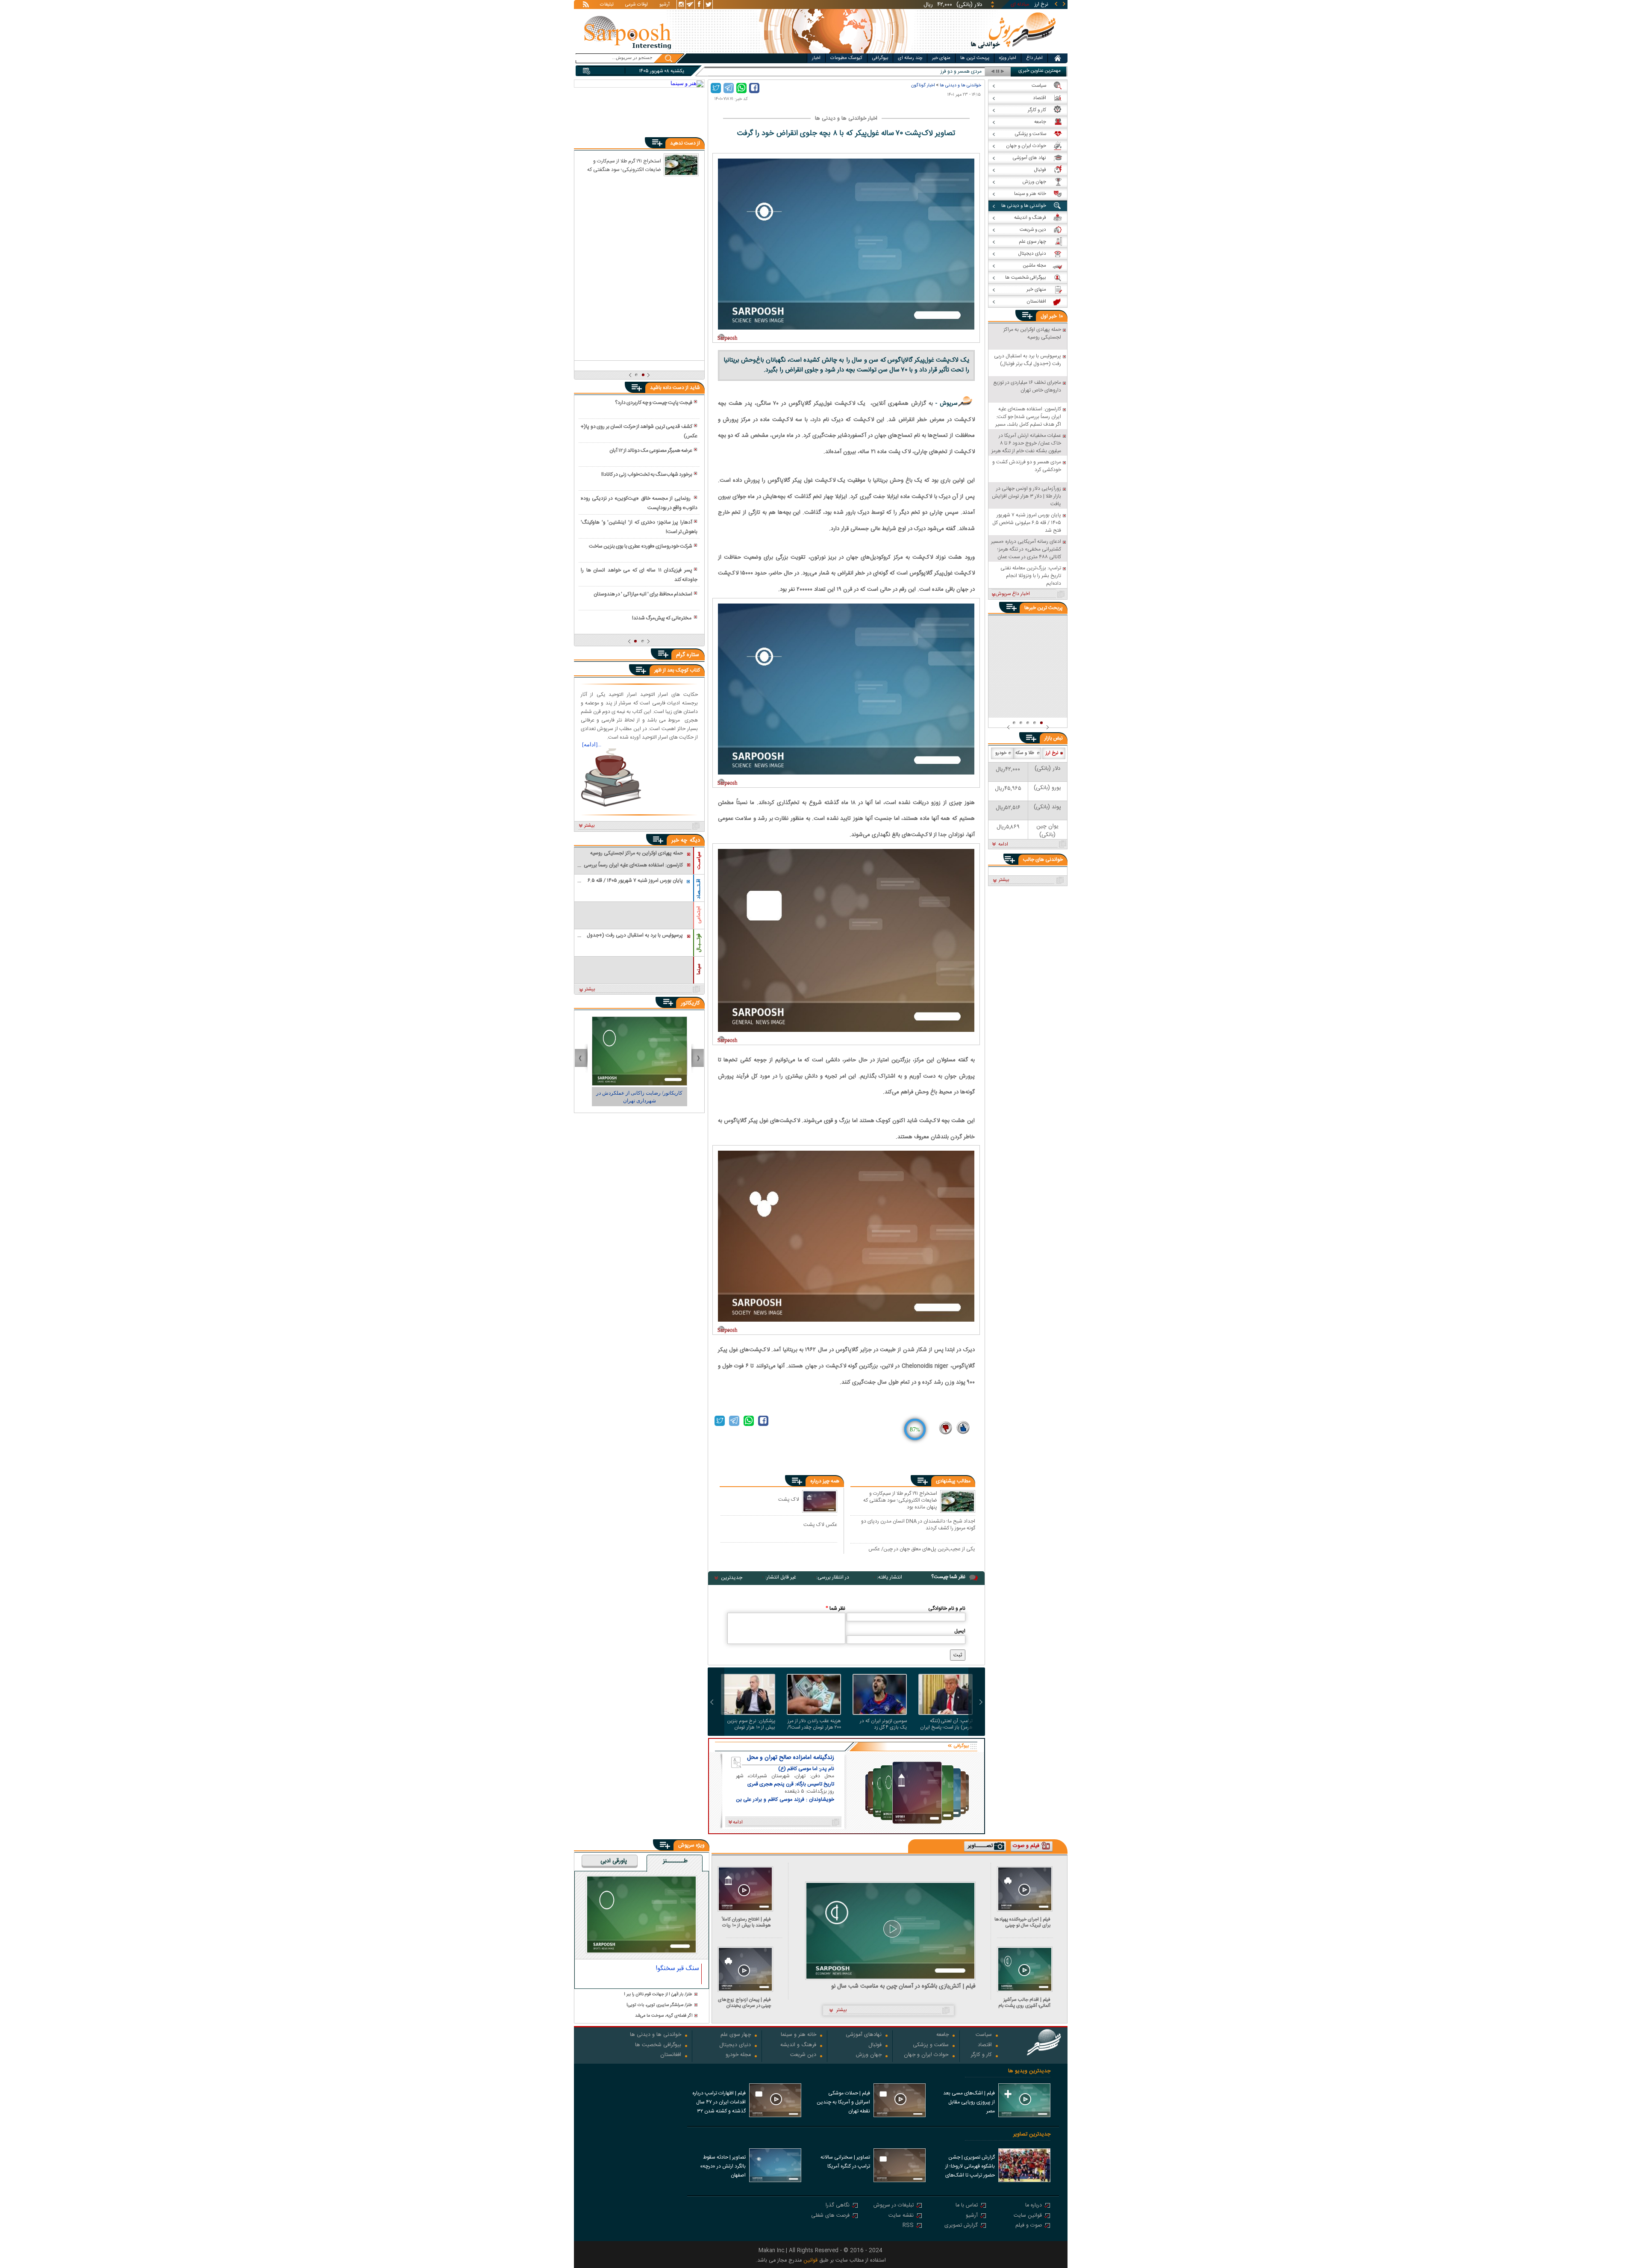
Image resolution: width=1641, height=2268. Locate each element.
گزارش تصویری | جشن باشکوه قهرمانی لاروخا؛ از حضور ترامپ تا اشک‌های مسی (970, 2167)
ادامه (1003, 845)
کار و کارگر (981, 2055)
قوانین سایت (1028, 2216)
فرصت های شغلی (830, 2216)
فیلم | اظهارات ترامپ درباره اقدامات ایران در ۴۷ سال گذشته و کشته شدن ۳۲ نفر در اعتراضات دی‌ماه (719, 2103)
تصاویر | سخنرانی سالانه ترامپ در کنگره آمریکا (845, 2162)
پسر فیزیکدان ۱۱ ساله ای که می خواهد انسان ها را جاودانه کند (639, 575)
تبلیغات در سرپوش (894, 2206)
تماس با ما (967, 2206)
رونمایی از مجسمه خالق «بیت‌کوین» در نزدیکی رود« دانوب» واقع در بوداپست (639, 503)
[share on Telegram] (729, 88)
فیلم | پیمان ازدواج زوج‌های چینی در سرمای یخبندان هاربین (744, 2003)
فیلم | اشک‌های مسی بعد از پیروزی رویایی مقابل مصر (969, 2102)
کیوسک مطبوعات (846, 58)
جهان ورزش (869, 2055)
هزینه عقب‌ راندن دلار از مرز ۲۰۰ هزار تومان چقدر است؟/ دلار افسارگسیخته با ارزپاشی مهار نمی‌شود (814, 1724)
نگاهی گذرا (838, 2206)
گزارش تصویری (961, 2226)
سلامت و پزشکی (931, 2046)
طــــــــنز (675, 1862)
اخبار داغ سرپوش (1013, 594)
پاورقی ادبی (614, 1862)
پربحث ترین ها (975, 58)
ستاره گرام (688, 655)
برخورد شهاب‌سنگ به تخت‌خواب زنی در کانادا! (647, 474)
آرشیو (665, 5)
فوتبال (875, 2046)
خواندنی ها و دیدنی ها (960, 85)
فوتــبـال (699, 943)
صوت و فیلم (1029, 2226)
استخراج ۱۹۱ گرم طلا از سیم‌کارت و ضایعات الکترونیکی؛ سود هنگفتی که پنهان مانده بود (900, 1500)
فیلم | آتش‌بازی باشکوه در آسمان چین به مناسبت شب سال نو (903, 1987)
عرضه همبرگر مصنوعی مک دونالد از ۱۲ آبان (651, 451)
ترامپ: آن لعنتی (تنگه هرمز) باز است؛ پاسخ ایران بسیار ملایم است (946, 1724)
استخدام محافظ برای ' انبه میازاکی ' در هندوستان (643, 594)
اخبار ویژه (1008, 58)
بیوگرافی (880, 58)
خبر (1053, 316)
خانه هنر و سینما (798, 2035)
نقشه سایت (901, 2216)
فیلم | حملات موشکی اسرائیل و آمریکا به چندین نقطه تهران (843, 2102)
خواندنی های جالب (1043, 860)
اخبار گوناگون (923, 85)
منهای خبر (941, 58)
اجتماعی (699, 915)
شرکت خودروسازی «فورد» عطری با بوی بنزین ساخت (641, 546)
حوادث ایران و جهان (926, 2055)
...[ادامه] (592, 744)
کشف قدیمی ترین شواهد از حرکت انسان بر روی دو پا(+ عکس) (639, 431)
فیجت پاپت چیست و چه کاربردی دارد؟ (654, 403)
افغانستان (671, 2055)
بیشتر (590, 826)
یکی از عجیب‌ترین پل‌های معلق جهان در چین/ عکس (922, 1549)
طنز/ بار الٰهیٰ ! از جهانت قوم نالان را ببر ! (658, 1995)
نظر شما (835, 1608)
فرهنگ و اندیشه (798, 2046)
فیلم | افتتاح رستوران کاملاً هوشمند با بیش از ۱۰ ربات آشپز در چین (746, 1922)
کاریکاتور (690, 1003)
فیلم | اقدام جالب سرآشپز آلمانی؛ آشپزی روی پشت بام (1024, 2003)
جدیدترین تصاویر (1032, 2134)
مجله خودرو (738, 2055)
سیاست (984, 2035)
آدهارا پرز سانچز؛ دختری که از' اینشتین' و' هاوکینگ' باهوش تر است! (639, 527)
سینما (699, 969)
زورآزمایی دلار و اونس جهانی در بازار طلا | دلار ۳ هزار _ (926, 72)
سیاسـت (699, 860)
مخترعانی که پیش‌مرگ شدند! (662, 618)
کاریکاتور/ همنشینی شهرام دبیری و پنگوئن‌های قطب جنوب (640, 1097)
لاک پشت (789, 1499)
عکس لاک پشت (820, 1524)
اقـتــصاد (699, 889)
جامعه (943, 2035)
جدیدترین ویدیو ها (1029, 2071)
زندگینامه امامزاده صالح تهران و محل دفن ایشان (791, 1758)
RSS (908, 2226)
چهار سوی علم (736, 2035)
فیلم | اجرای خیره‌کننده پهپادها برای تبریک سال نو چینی (1022, 1922)
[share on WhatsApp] (741, 88)
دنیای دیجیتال (735, 2046)
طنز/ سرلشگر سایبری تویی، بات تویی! (659, 2005)
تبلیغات (607, 5)
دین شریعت (803, 2055)
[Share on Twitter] (716, 88)
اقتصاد (985, 2046)
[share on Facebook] (754, 88)
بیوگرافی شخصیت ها (658, 2046)
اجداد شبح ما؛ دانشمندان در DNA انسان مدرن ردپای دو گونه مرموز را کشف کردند (918, 1524)
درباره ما (1034, 2206)
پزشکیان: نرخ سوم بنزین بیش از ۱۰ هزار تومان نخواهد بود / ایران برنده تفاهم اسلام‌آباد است (751, 1724)
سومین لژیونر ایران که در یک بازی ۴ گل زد (883, 1724)
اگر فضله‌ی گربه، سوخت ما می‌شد (664, 2016)
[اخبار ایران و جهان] (1014, 52)
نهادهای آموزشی (864, 2035)
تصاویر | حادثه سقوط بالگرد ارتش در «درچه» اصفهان (723, 2166)
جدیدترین (732, 1578)
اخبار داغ (1034, 58)
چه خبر (679, 840)
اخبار (816, 58)
